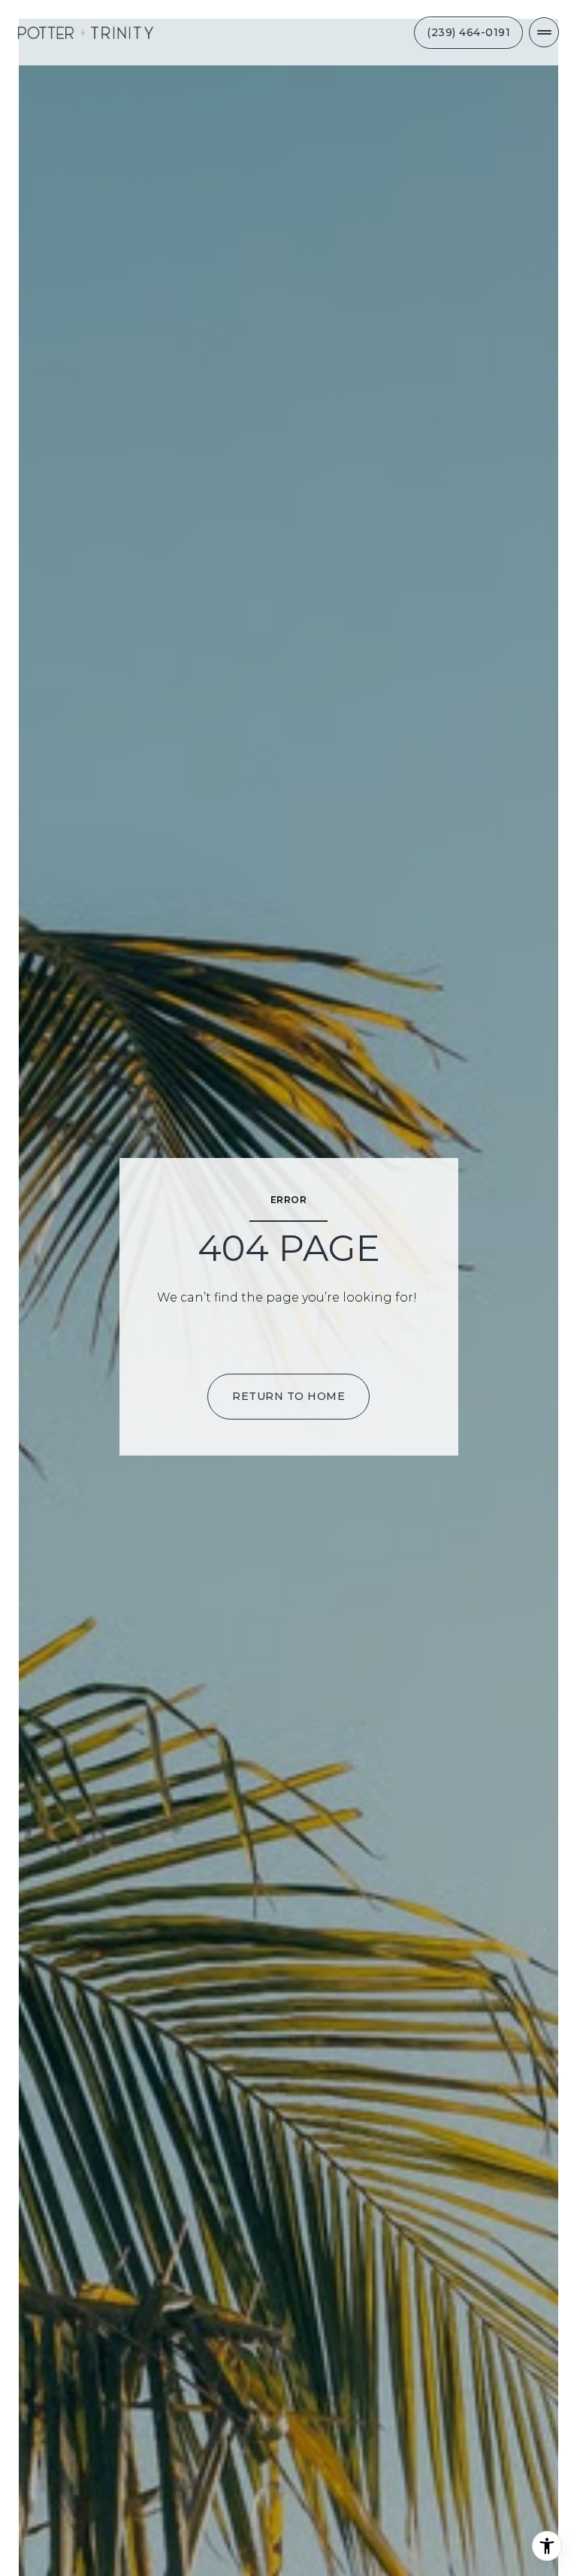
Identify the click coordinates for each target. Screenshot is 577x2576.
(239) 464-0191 (468, 32)
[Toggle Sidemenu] (544, 32)
